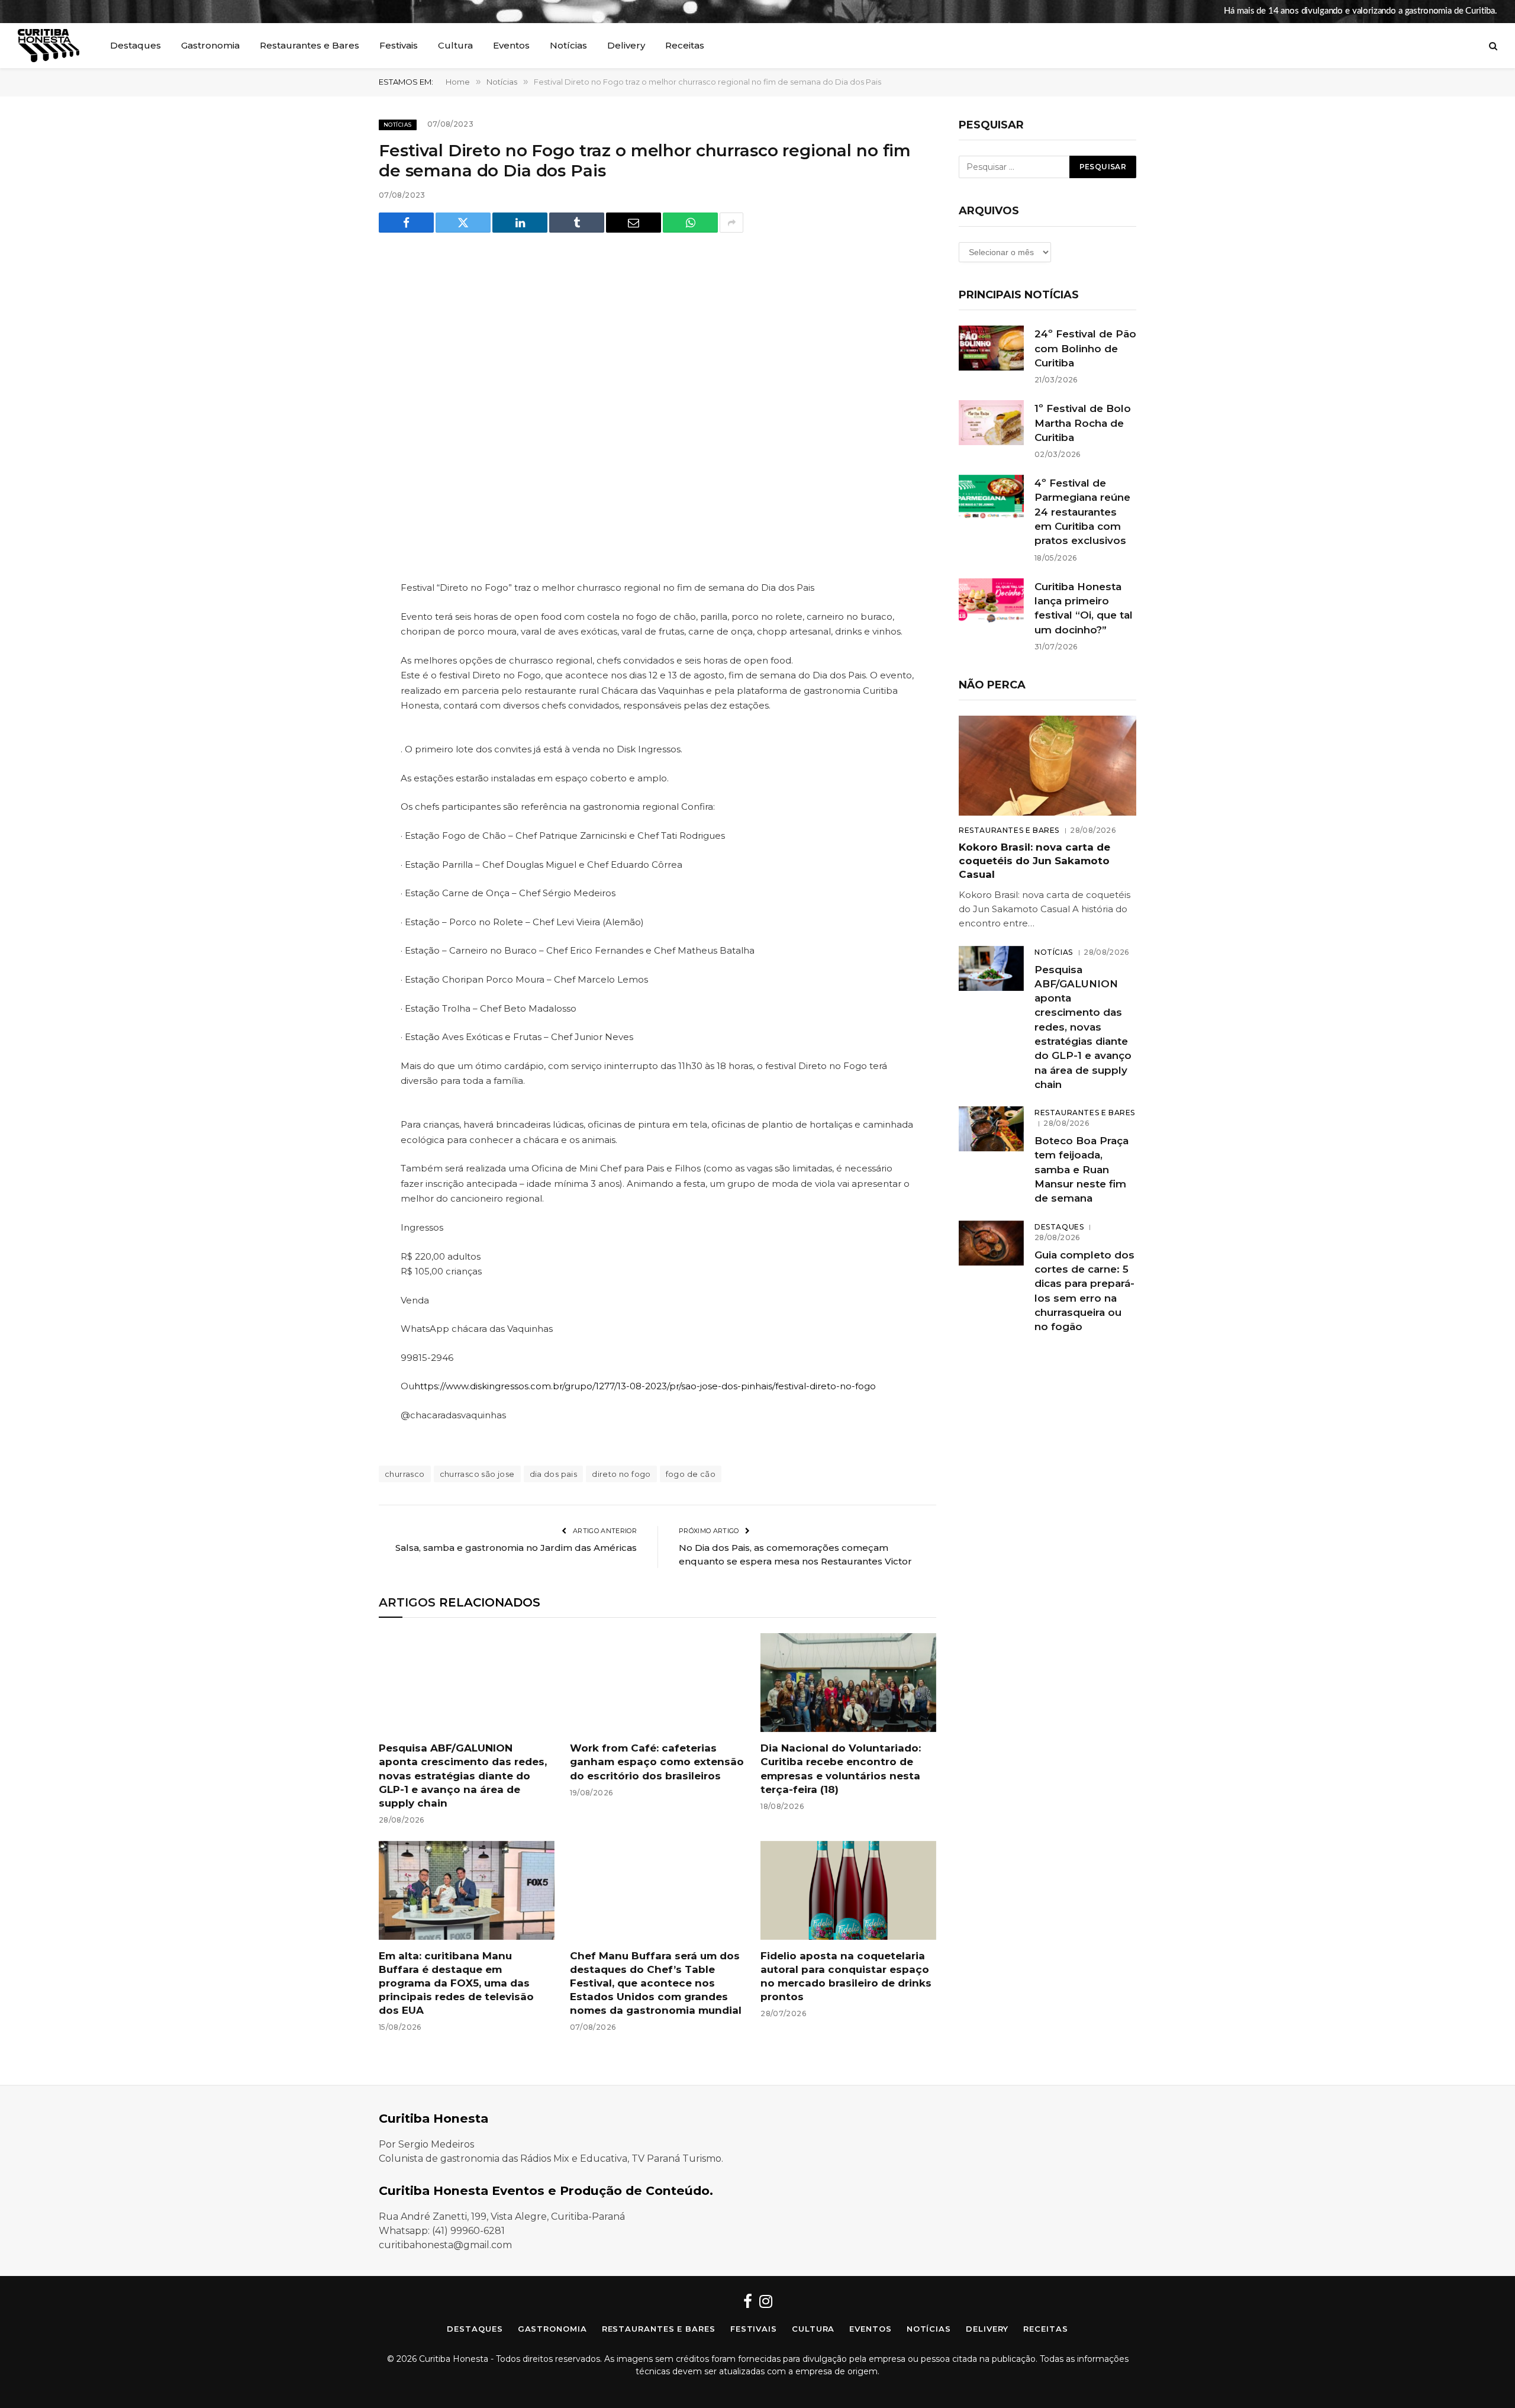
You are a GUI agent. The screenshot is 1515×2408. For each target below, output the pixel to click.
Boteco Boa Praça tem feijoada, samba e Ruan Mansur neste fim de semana (1082, 1169)
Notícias (568, 45)
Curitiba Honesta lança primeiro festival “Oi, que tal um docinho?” (1084, 608)
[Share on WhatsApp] (690, 223)
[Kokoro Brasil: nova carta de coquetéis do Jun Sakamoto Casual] (1047, 766)
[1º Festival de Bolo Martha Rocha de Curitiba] (991, 423)
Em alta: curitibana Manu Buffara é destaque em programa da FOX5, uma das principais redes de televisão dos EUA (456, 1983)
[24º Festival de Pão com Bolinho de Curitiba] (991, 348)
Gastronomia (210, 45)
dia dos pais (554, 1474)
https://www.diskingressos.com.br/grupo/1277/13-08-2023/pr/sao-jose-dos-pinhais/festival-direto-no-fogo (645, 1386)
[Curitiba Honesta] (49, 46)
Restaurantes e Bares (310, 45)
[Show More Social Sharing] (731, 223)
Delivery (626, 45)
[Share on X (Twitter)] (463, 223)
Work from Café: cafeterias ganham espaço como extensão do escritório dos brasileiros (657, 1762)
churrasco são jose (477, 1474)
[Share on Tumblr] (577, 223)
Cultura (455, 45)
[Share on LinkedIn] (520, 223)
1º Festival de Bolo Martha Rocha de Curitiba (1083, 423)
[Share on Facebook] (406, 223)
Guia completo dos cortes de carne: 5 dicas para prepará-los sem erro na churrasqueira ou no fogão (1084, 1291)
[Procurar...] (1492, 46)
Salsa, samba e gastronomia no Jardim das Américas (516, 1548)
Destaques (136, 45)
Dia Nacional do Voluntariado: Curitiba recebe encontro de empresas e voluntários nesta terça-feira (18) (841, 1768)
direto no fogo (621, 1474)
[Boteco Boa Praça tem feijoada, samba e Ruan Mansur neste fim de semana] (991, 1129)
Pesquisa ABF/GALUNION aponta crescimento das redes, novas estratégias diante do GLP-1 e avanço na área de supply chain (463, 1775)
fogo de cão (691, 1474)
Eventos (511, 45)
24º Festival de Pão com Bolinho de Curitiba (1085, 348)
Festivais (399, 45)
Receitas (685, 45)
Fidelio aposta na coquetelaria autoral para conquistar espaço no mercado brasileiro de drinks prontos (846, 1976)
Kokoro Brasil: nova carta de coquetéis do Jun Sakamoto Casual (1034, 861)
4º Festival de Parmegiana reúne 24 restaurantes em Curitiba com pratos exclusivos (1082, 512)
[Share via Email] (634, 223)
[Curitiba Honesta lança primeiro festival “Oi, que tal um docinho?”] (991, 601)
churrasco (405, 1474)
